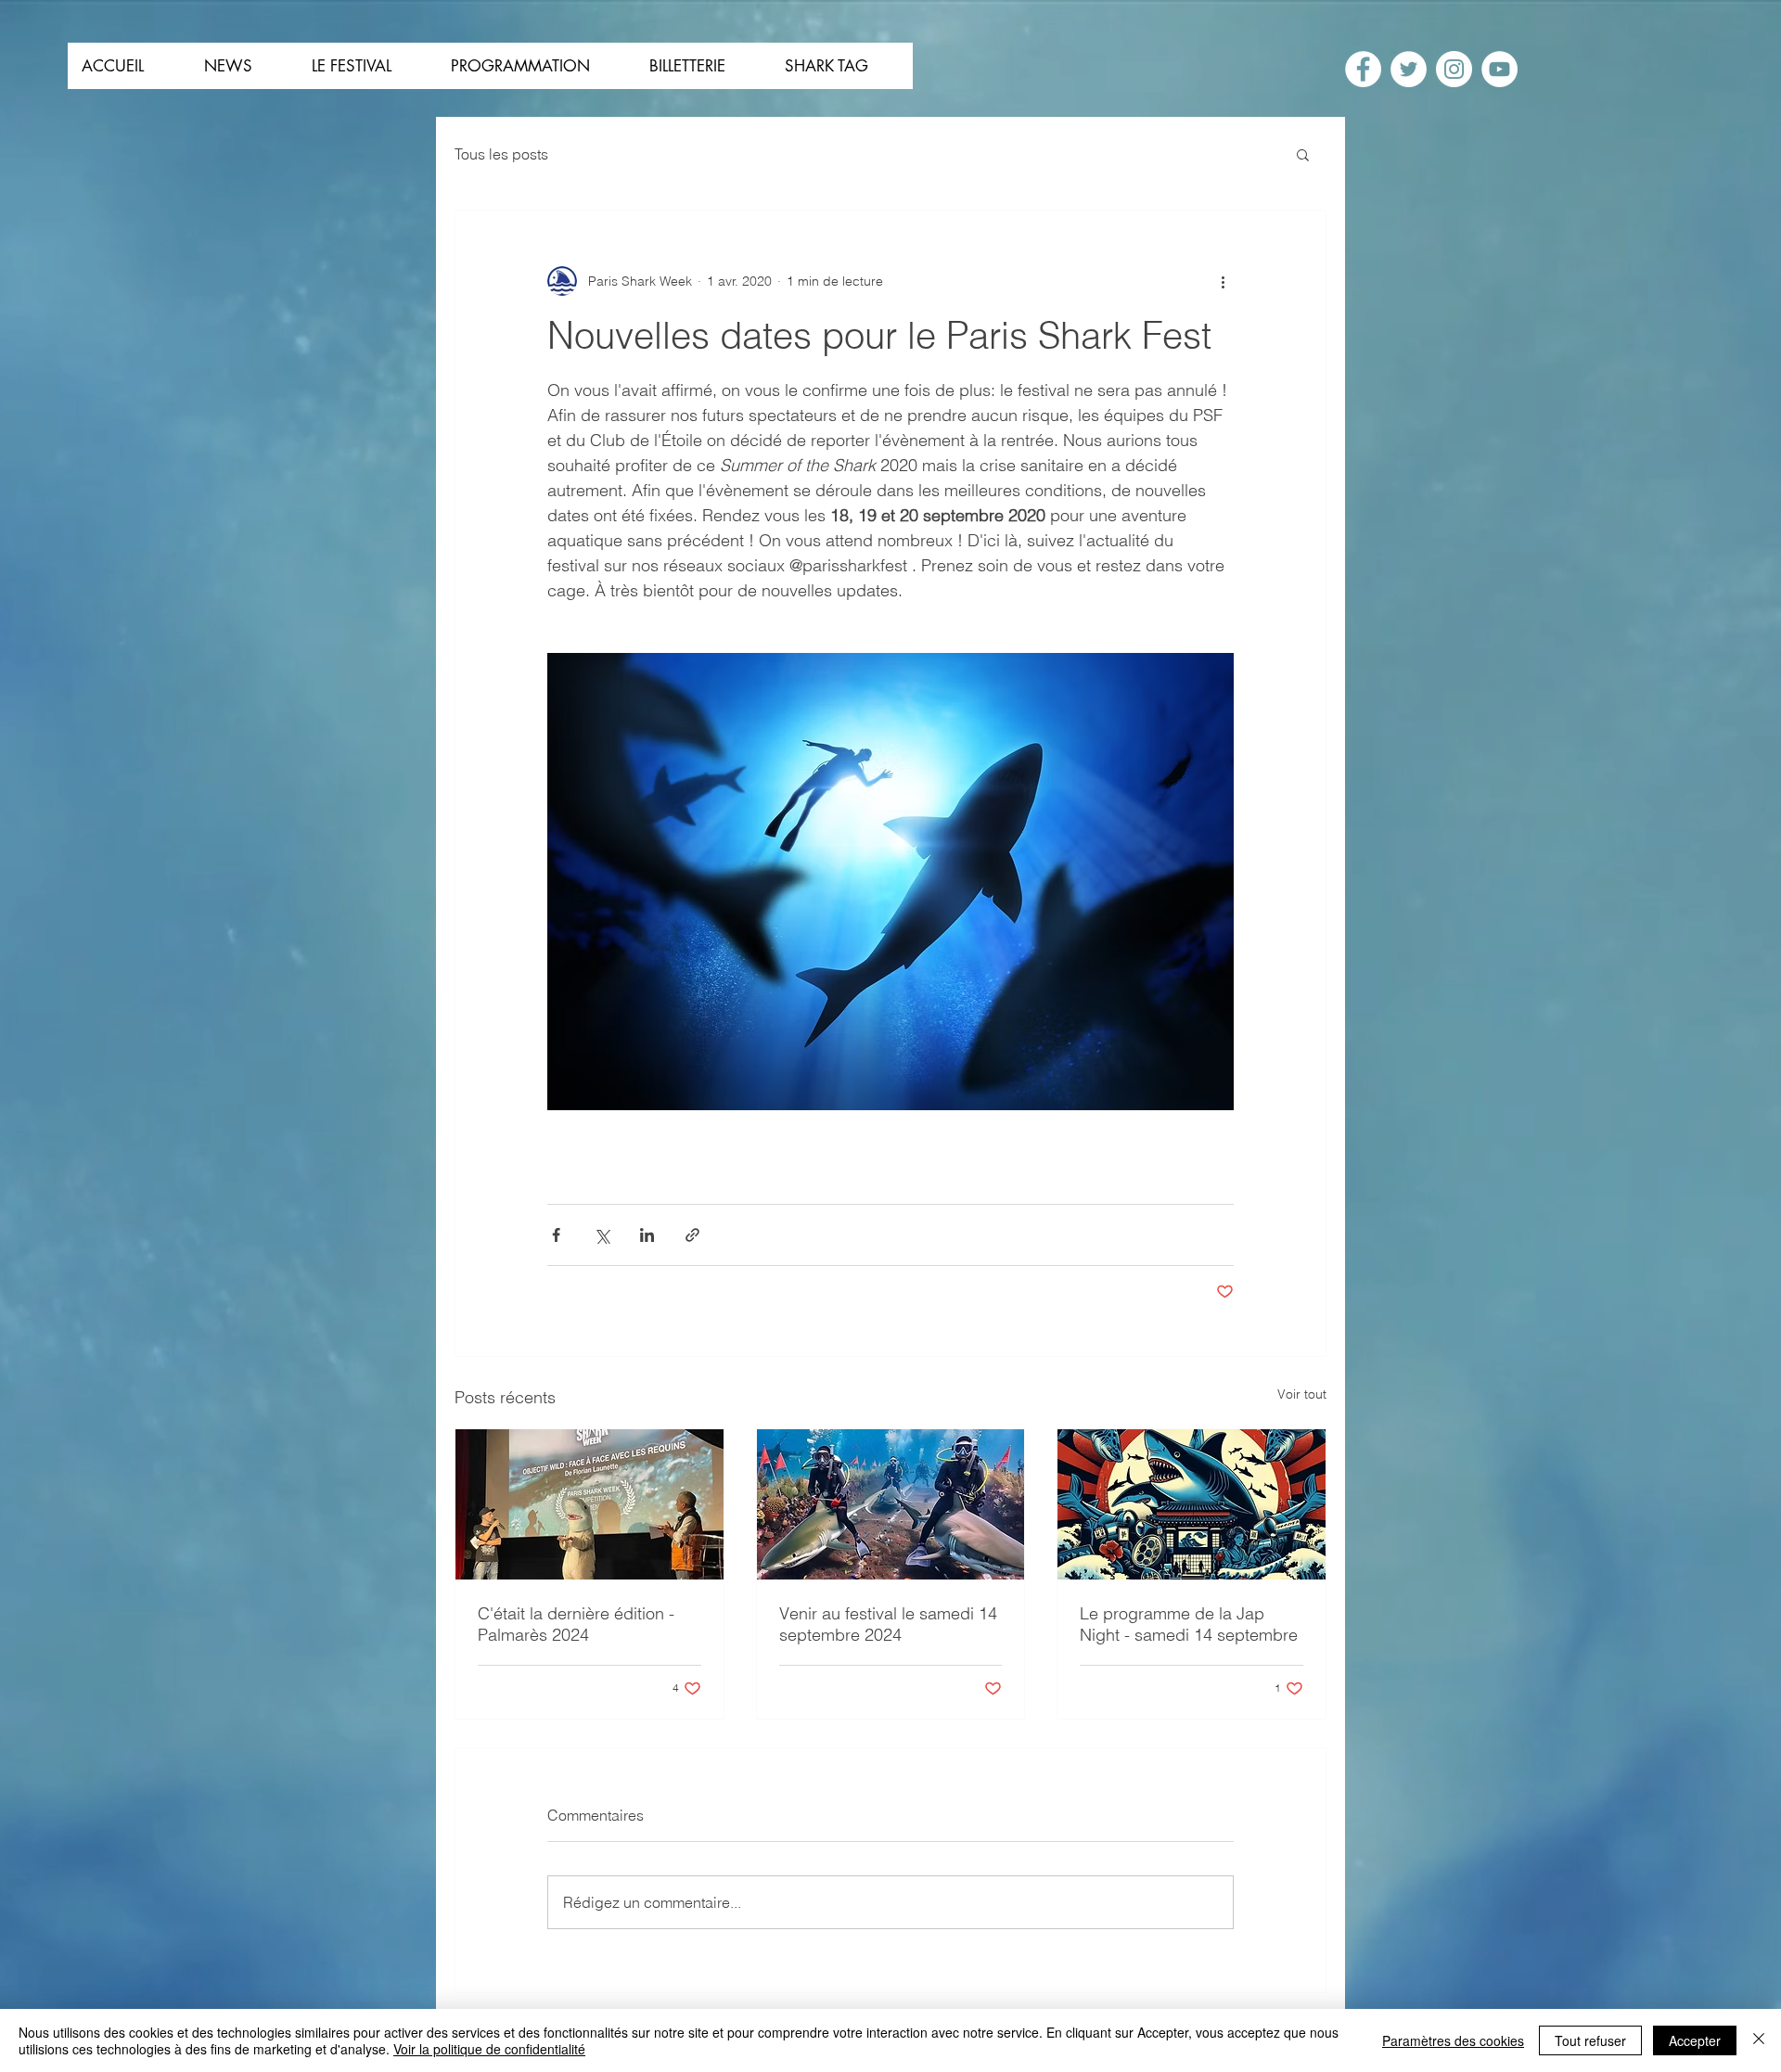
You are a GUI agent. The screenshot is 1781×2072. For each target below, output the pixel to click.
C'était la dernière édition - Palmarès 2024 (576, 1624)
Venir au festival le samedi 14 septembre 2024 (888, 1624)
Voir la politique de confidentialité (489, 2049)
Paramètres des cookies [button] (1453, 2040)
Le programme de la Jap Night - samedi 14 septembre (1189, 1624)
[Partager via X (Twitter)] (602, 1235)
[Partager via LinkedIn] (647, 1235)
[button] (1303, 154)
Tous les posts (501, 154)
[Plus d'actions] (1223, 281)
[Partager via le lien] (692, 1235)
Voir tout (1302, 1394)
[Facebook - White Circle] (1363, 69)
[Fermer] (1759, 2040)
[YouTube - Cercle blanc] (1499, 69)
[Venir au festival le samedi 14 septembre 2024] (891, 1504)
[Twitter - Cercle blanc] (1409, 69)
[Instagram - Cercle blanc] (1454, 69)
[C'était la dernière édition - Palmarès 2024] (589, 1504)
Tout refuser (1590, 2040)
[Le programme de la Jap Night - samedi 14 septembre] (1192, 1504)
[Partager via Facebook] (556, 1235)
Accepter (1695, 2040)
